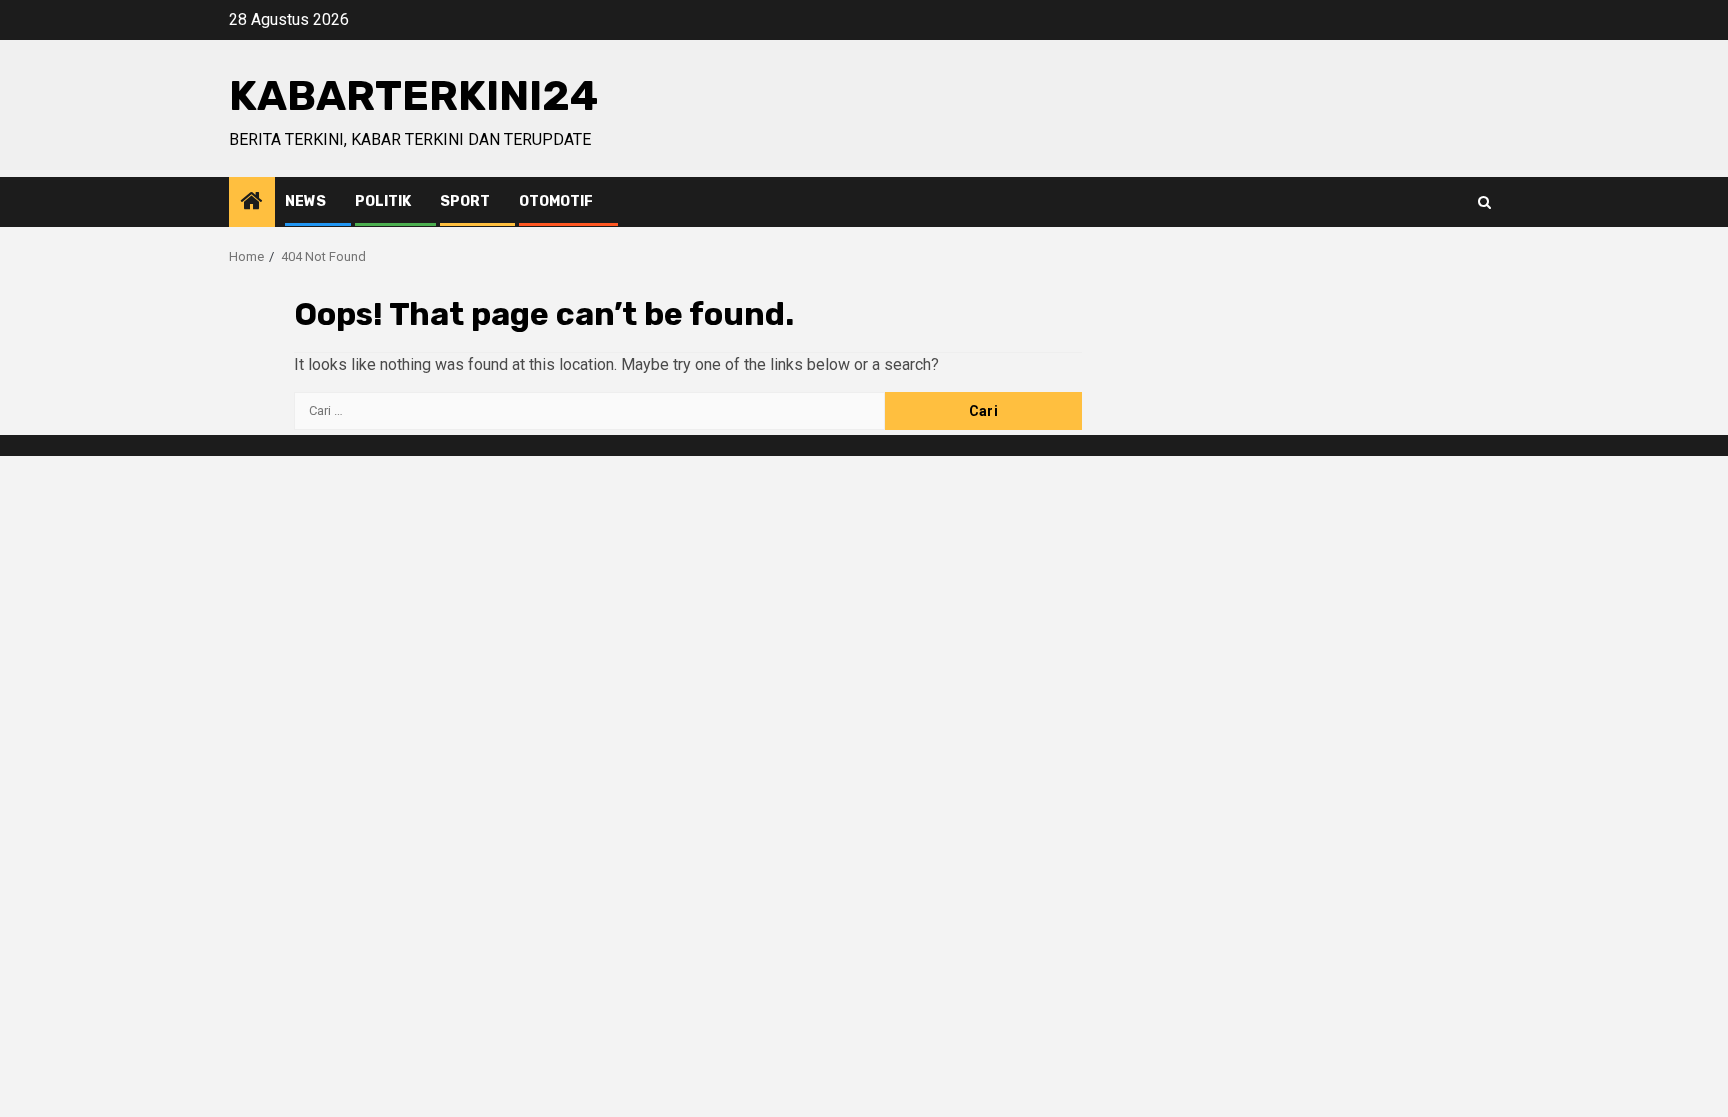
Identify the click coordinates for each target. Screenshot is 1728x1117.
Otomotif (556, 201)
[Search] (1484, 202)
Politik (383, 201)
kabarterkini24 (413, 96)
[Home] (252, 203)
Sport (465, 201)
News (305, 201)
